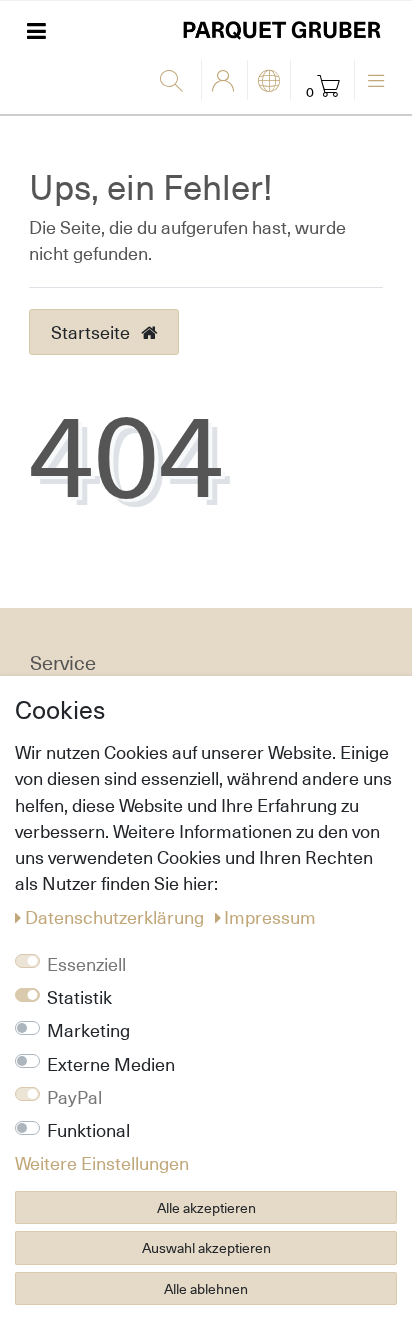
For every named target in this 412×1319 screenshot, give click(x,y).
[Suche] (175, 82)
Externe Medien (111, 1064)
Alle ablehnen (206, 1288)
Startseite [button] (92, 332)
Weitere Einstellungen (102, 1163)
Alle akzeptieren (206, 1207)
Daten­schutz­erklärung (116, 917)
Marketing (88, 1030)
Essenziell (86, 964)
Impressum (270, 917)
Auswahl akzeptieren (206, 1247)
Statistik (79, 997)
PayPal (74, 1097)
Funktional (88, 1130)
